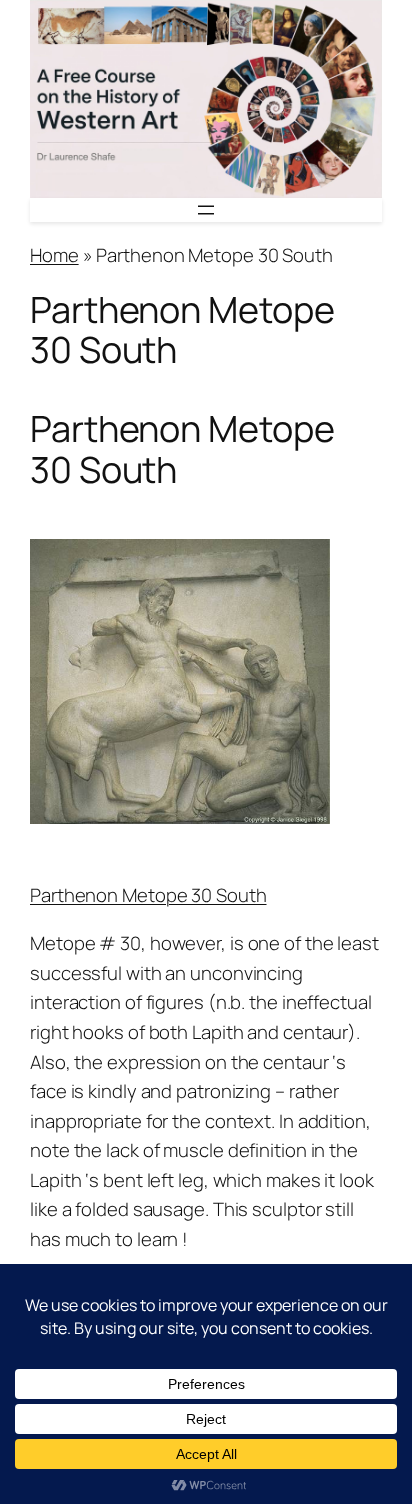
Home (54, 255)
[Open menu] (206, 210)
